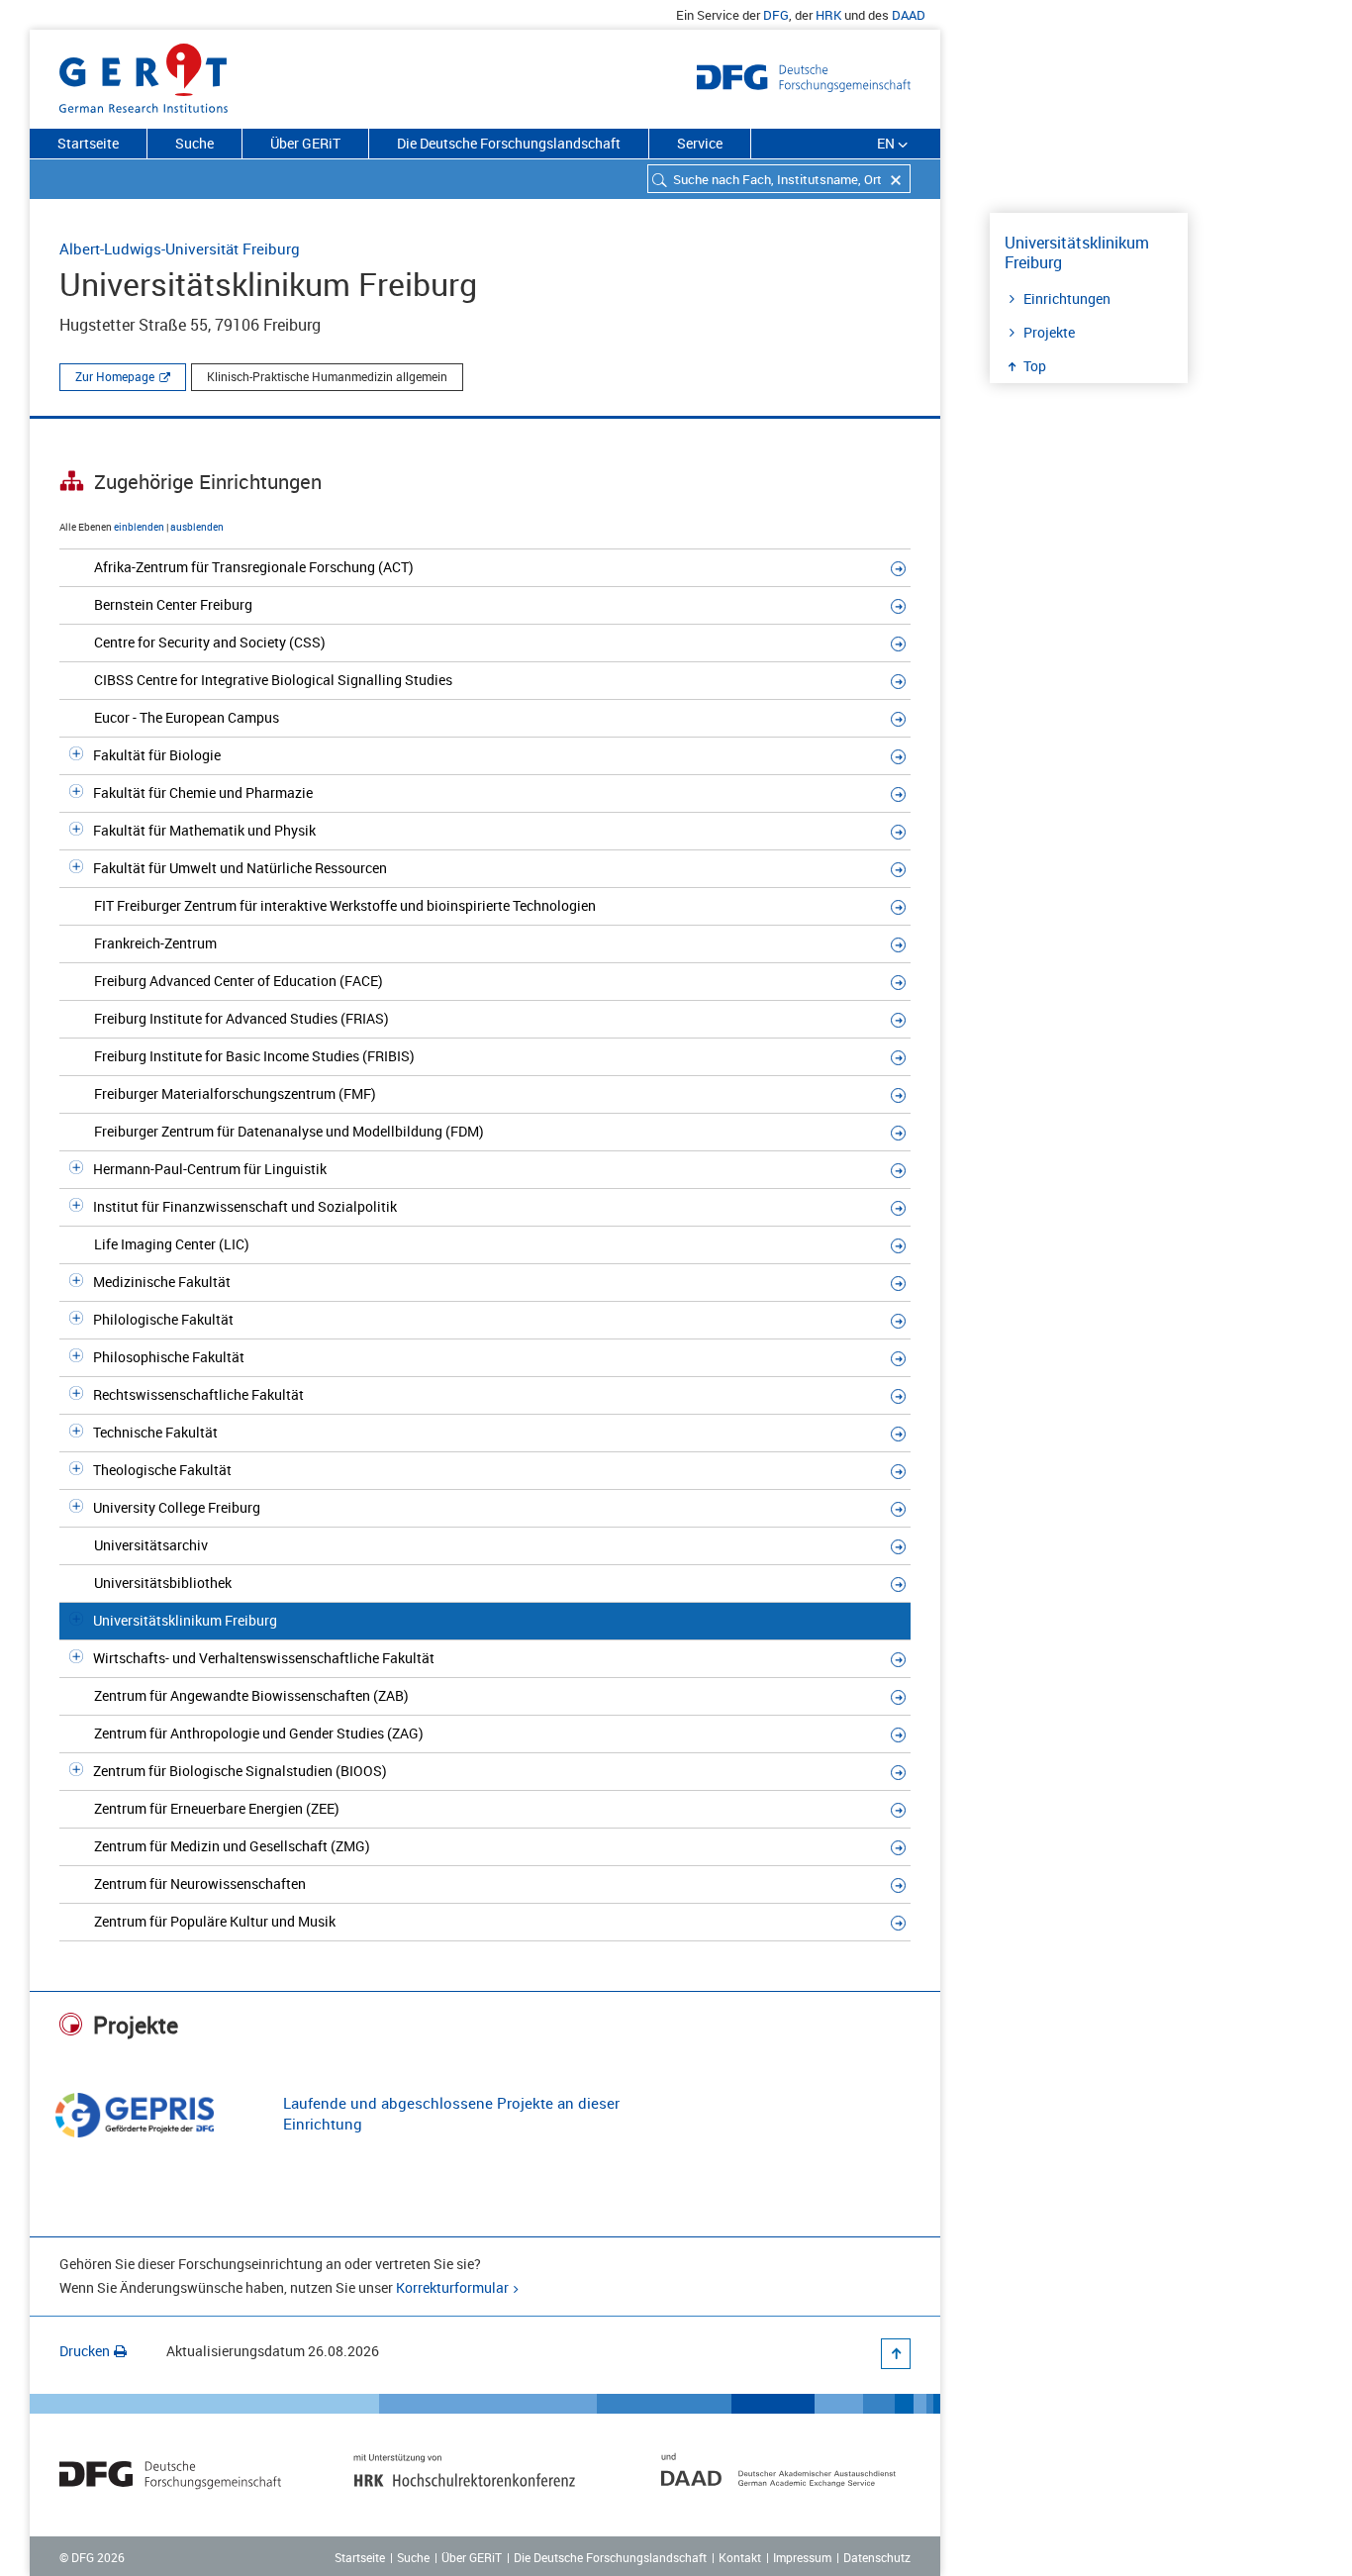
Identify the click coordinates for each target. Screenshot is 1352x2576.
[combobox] (779, 179)
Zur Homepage (115, 376)
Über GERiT (305, 143)
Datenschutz (877, 2557)
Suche (194, 143)
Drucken (85, 2351)
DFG (776, 15)
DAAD (909, 15)
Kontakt (740, 2557)
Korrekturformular (452, 2287)
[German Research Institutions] (144, 74)
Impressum (802, 2557)
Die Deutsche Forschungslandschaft (509, 143)
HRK (828, 15)
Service (700, 143)
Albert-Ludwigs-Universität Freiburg (180, 248)
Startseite (88, 143)
